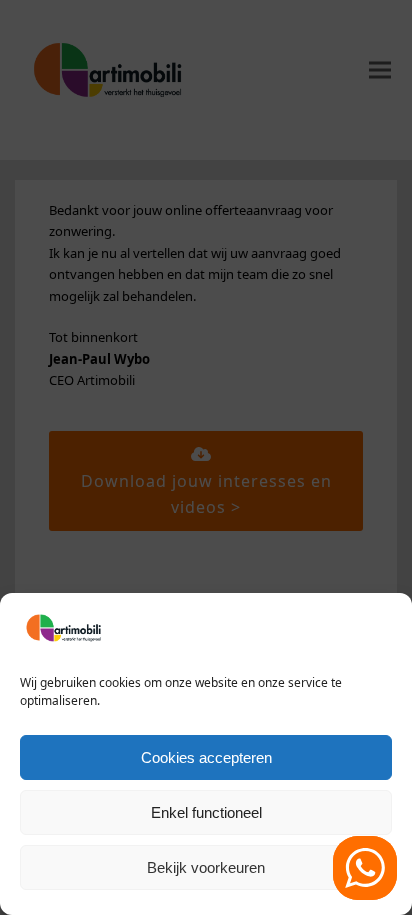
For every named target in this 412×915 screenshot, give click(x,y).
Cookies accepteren (206, 757)
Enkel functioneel (206, 812)
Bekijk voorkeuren (206, 867)
